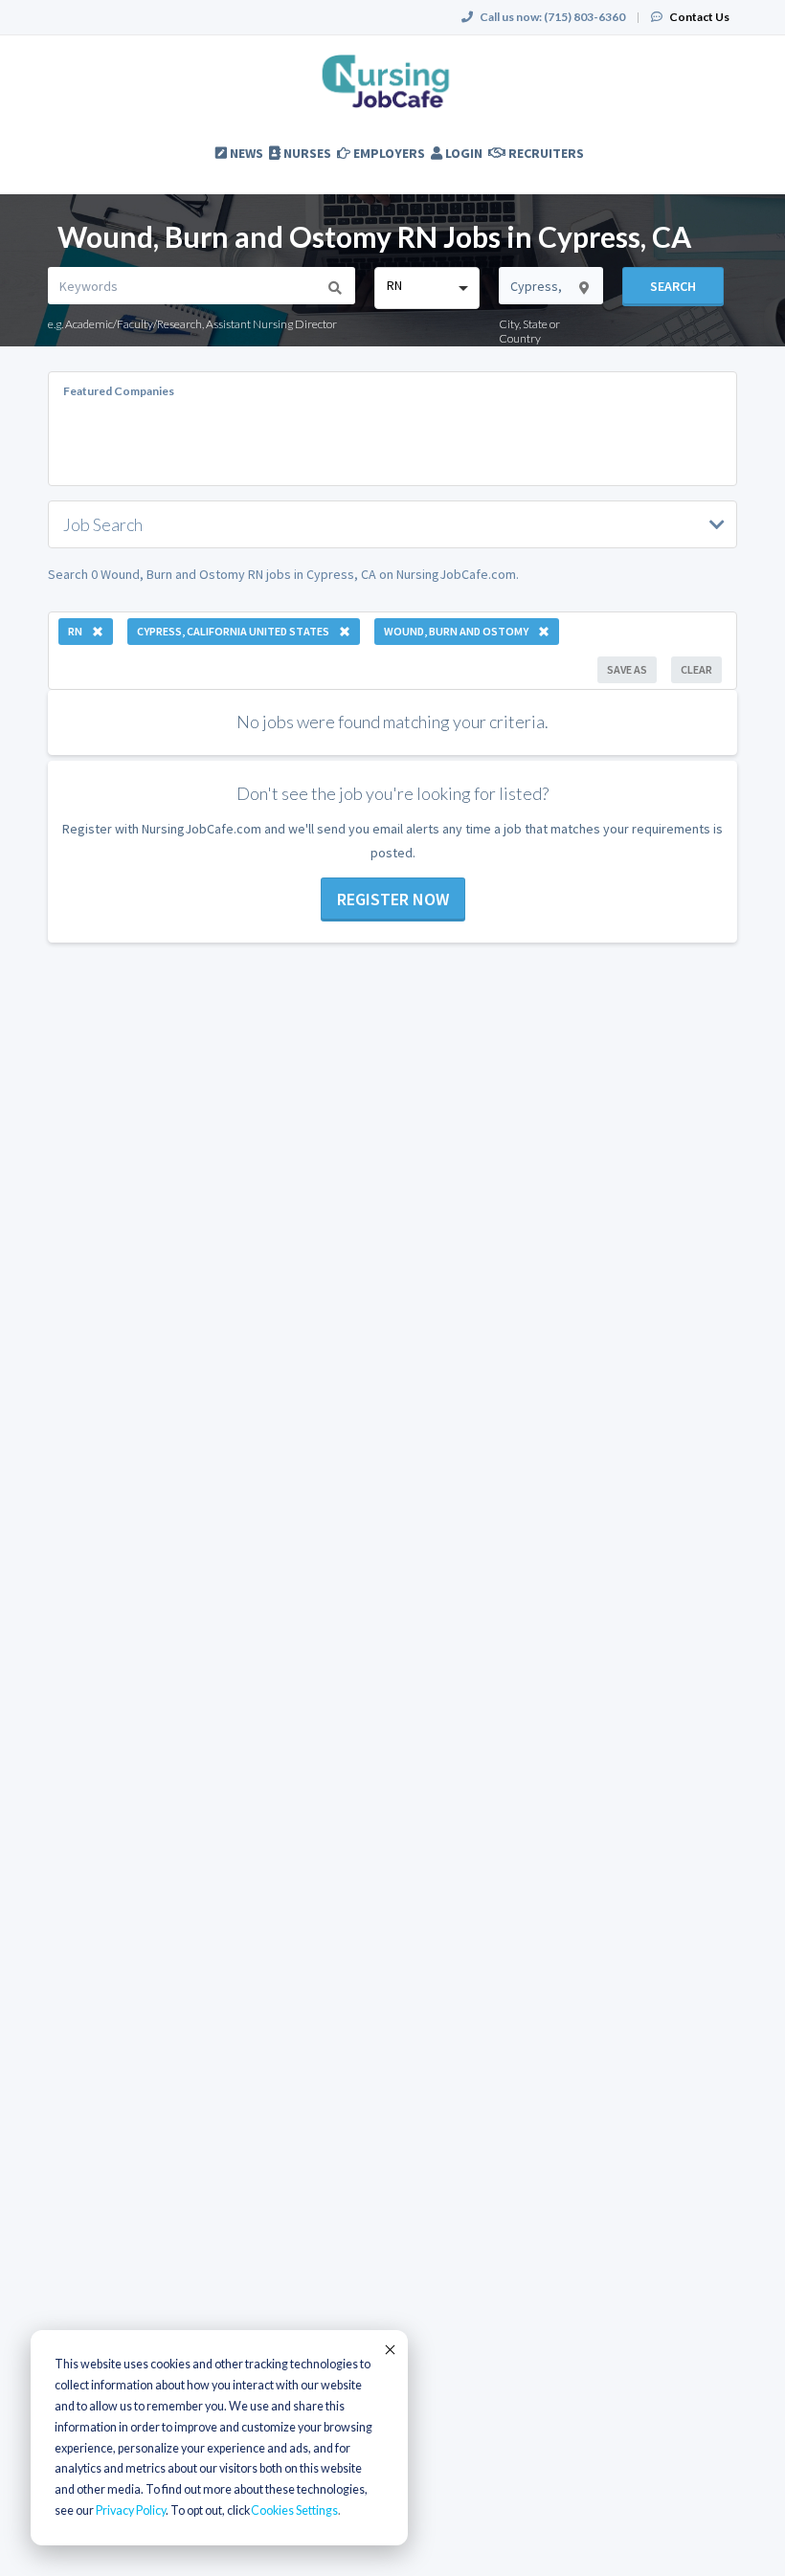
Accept (389, 2349)
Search (673, 286)
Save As (627, 669)
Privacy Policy (131, 2510)
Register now (393, 899)
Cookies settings (294, 2510)
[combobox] (427, 288)
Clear (696, 669)
